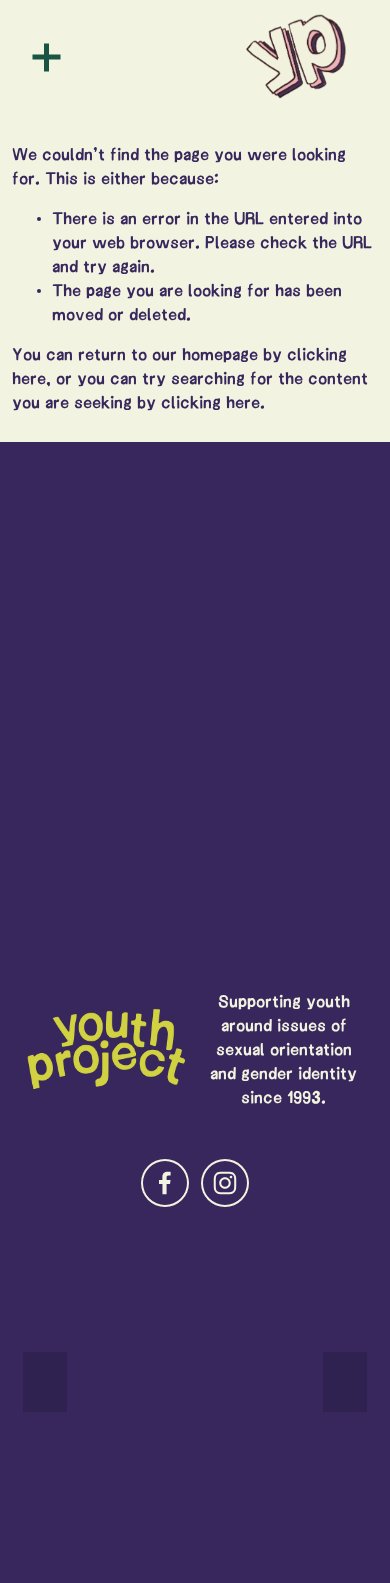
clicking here (210, 402)
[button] (45, 1382)
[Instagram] (225, 1183)
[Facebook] (165, 1183)
